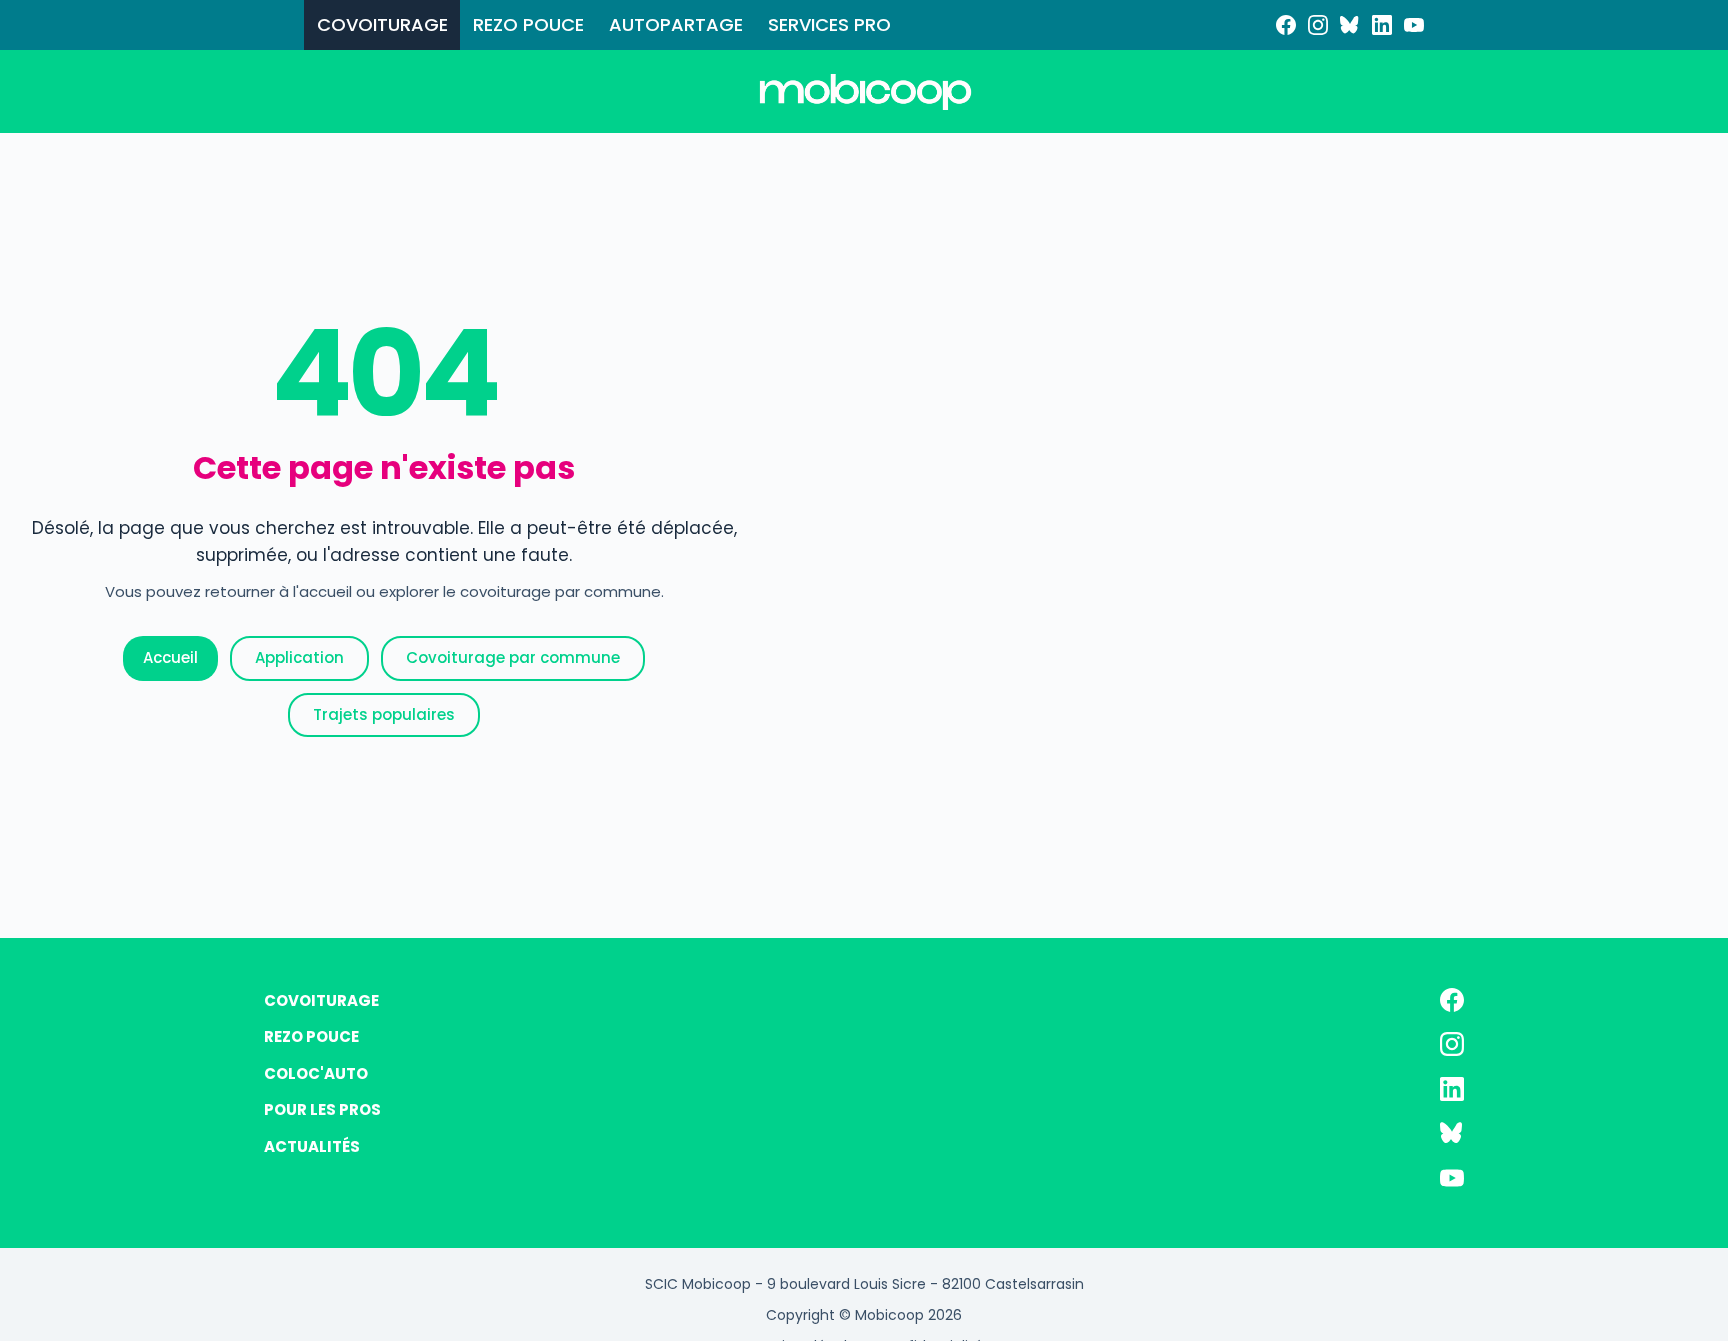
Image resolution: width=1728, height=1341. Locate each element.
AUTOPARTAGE (676, 24)
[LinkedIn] (1382, 25)
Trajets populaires (384, 714)
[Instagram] (1318, 25)
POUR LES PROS (322, 1109)
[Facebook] (1286, 25)
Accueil (170, 657)
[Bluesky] (1350, 25)
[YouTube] (1414, 25)
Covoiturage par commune (513, 657)
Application (299, 657)
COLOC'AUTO (316, 1073)
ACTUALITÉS (312, 1146)
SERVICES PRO (829, 24)
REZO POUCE (528, 24)
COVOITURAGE (382, 24)
